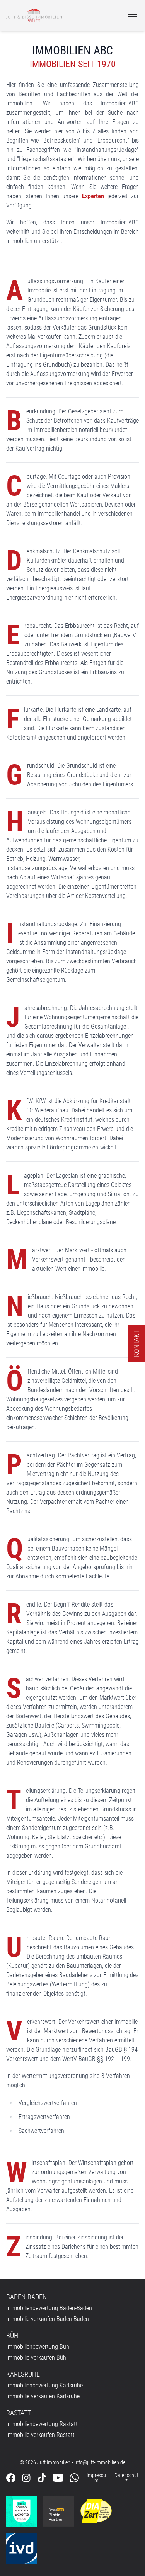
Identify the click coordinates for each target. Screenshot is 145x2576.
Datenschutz (126, 2478)
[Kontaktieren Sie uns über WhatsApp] (74, 2478)
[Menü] (133, 15)
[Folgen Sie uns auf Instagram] (26, 2478)
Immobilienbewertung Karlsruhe (44, 2385)
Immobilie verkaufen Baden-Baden (48, 2319)
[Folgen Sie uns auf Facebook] (11, 2478)
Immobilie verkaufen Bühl (37, 2358)
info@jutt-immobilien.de (100, 2462)
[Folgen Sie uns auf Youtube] (58, 2478)
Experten (93, 196)
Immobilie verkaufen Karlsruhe (43, 2396)
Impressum (96, 2478)
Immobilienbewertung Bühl (38, 2347)
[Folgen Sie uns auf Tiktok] (42, 2478)
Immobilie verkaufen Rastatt (40, 2435)
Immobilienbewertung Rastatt (42, 2424)
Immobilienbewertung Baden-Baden (49, 2308)
